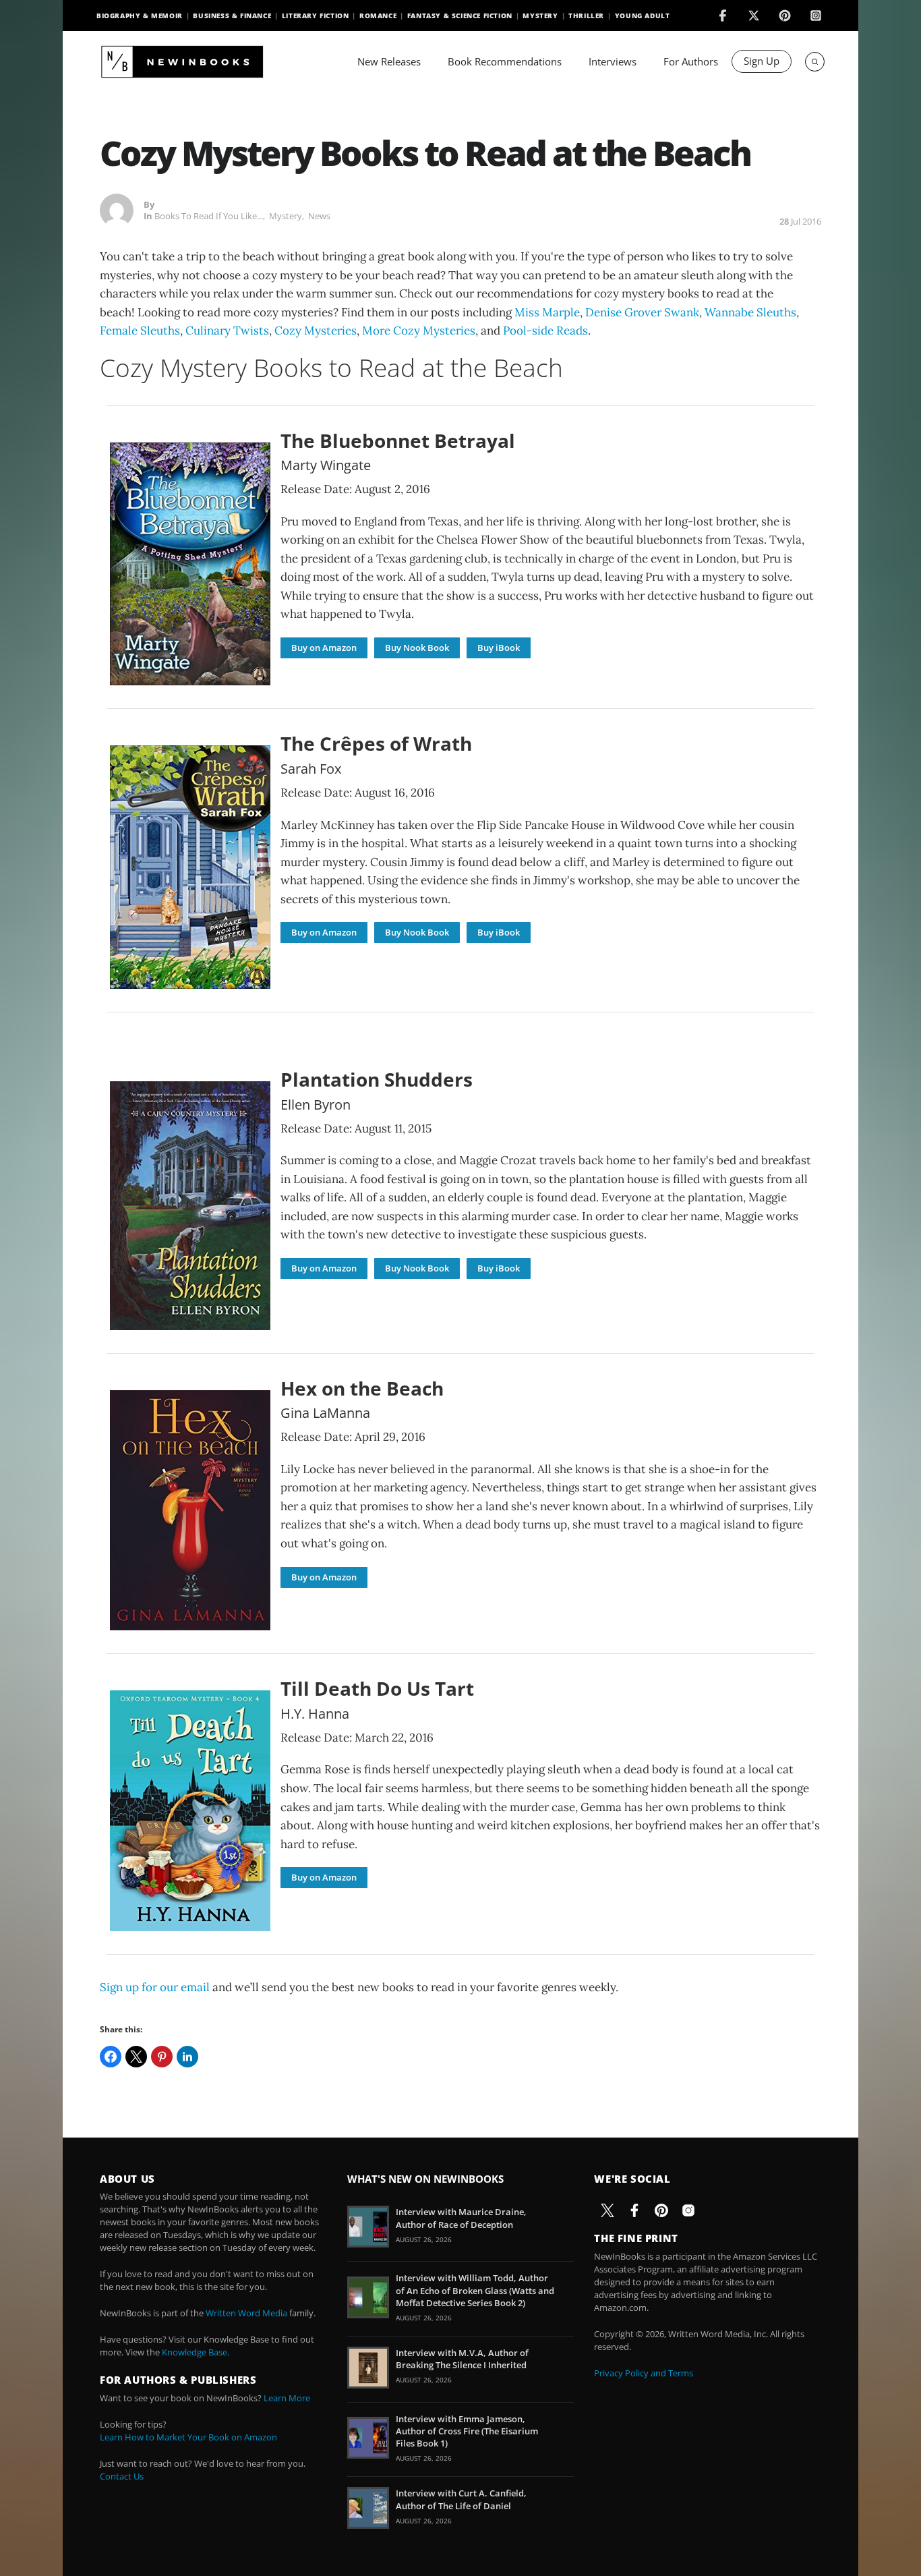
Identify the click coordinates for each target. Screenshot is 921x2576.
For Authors (691, 61)
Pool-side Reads (545, 331)
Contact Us (122, 2476)
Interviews (613, 61)
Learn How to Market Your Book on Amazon (188, 2437)
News (319, 216)
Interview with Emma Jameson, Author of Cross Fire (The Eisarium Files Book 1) (467, 2431)
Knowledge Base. (196, 2352)
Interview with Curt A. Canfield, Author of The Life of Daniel (461, 2499)
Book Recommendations (505, 61)
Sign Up (762, 61)
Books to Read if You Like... (209, 216)
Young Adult (643, 16)
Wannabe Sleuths (750, 312)
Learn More (287, 2398)
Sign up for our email (155, 1987)
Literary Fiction (316, 16)
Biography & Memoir (140, 16)
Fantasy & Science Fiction (460, 16)
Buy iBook (499, 648)
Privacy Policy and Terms (644, 2373)
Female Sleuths (140, 331)
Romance (378, 16)
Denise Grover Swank (642, 312)
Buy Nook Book (417, 648)
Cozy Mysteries (316, 331)
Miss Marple (547, 312)
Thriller (586, 16)
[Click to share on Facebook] (111, 2057)
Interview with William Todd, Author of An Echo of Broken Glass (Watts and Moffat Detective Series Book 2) (475, 2290)
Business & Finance (232, 16)
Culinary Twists (227, 331)
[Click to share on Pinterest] (162, 2057)
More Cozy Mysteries (419, 331)
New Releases (389, 61)
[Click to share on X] (136, 2057)
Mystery (540, 16)
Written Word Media (246, 2313)
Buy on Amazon (324, 648)
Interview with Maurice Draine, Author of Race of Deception (461, 2218)
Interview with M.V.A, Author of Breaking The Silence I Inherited (462, 2359)
